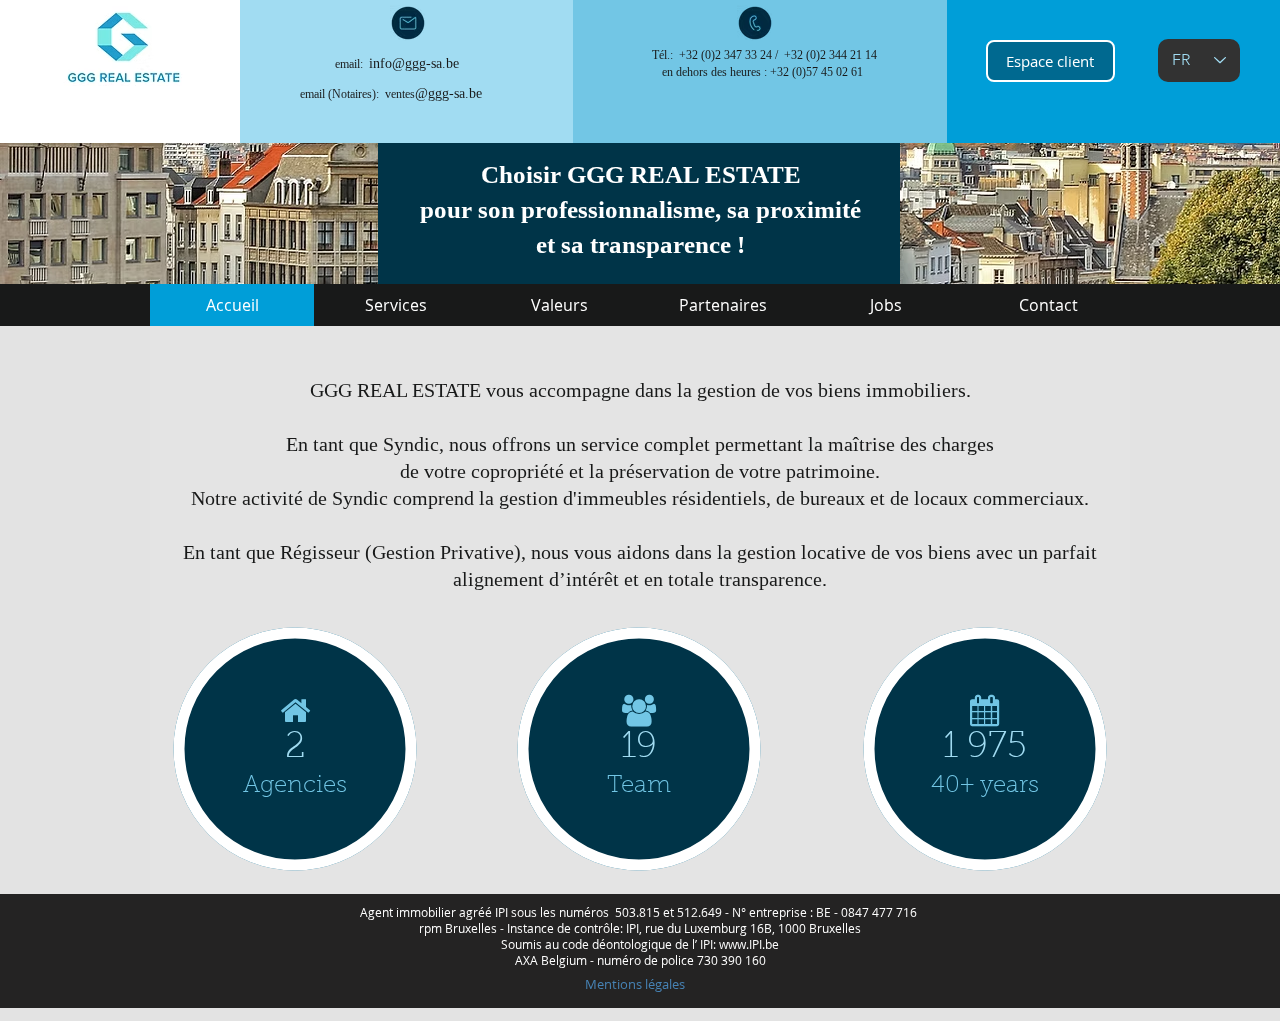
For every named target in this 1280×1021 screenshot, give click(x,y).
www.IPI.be (749, 944)
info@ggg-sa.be (414, 63)
